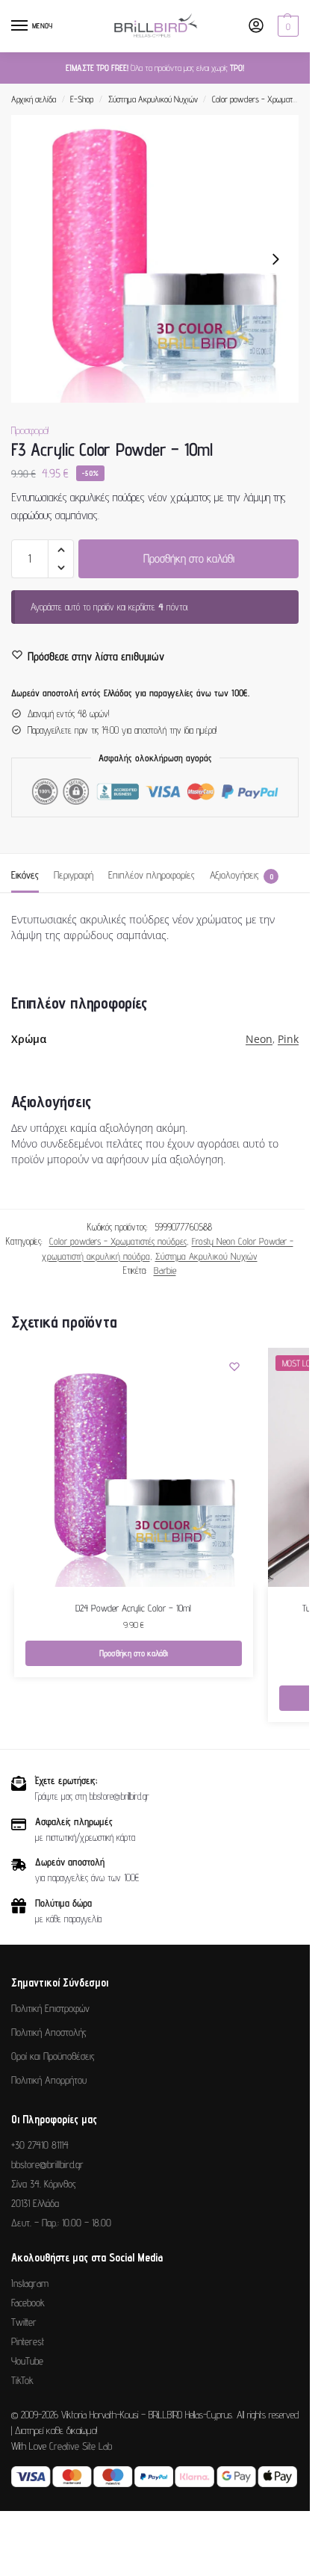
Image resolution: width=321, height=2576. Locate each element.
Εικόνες (25, 875)
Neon (259, 1039)
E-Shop (82, 99)
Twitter (24, 2322)
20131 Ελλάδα (35, 2203)
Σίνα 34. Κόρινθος (44, 2184)
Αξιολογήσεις (241, 875)
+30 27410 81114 (40, 2145)
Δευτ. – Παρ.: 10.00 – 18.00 (61, 2223)
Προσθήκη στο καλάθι (189, 558)
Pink (288, 1039)
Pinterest (28, 2341)
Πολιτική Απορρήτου (49, 2080)
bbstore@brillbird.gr (47, 2164)
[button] (286, 26)
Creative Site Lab (81, 2446)
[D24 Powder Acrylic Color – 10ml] (134, 1467)
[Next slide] (275, 259)
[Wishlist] (234, 1366)
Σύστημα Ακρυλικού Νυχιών (153, 99)
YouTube (27, 2361)
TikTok (22, 2380)
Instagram (30, 2283)
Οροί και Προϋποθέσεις (53, 2056)
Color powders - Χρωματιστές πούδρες (118, 1241)
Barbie (165, 1270)
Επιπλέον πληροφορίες (152, 875)
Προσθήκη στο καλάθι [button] (134, 1653)
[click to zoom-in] (155, 259)
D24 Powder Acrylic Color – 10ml (133, 1608)
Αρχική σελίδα (34, 99)
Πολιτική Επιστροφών (50, 2008)
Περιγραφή (74, 875)
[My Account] (256, 27)
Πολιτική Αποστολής (49, 2032)
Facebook (28, 2303)
